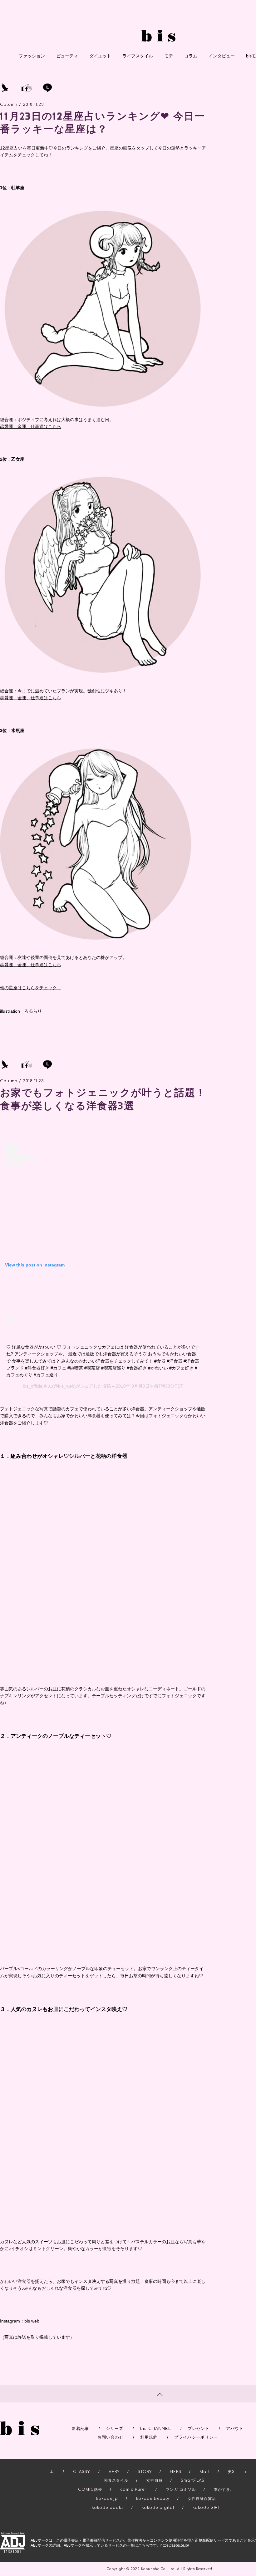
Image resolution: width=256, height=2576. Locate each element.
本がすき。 (224, 2482)
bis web (32, 2314)
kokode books (108, 2500)
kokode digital (158, 2500)
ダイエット (100, 56)
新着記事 (81, 2421)
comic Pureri (134, 2482)
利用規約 (149, 2430)
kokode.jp (107, 2491)
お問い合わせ (111, 2430)
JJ (52, 2464)
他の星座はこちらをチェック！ (31, 988)
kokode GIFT (206, 2500)
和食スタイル (116, 2473)
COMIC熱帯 (90, 2482)
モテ (169, 56)
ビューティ (67, 56)
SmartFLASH (194, 2473)
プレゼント (199, 2421)
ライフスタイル (138, 56)
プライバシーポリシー (196, 2430)
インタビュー (222, 56)
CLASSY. (82, 2464)
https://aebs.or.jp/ (175, 2538)
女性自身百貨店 (202, 2491)
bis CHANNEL (155, 2421)
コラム (191, 56)
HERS (176, 2464)
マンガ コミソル (181, 2482)
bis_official (33, 1386)
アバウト (235, 2421)
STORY (145, 2464)
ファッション (32, 56)
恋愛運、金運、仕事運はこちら (31, 426)
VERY (114, 2464)
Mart (205, 2464)
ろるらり (33, 1011)
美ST (233, 2464)
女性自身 (155, 2473)
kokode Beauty (153, 2491)
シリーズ (115, 2421)
